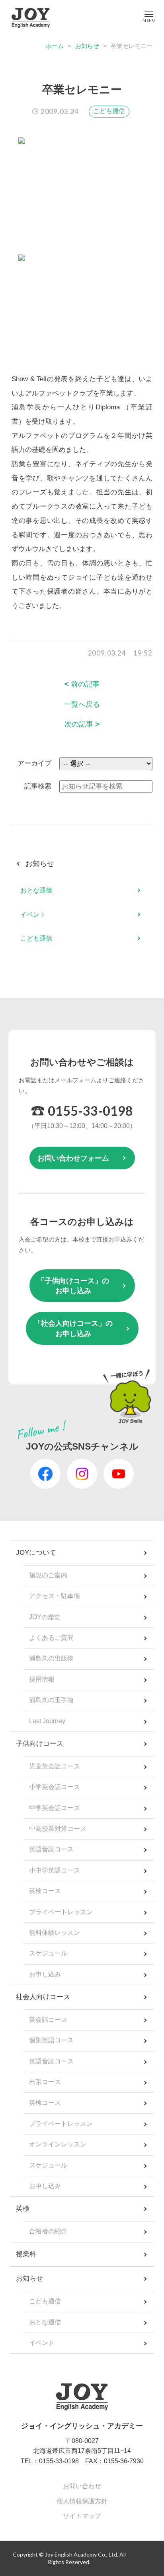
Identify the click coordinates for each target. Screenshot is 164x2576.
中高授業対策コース (58, 1829)
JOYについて (36, 1553)
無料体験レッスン (55, 1933)
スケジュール (48, 1953)
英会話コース (48, 2020)
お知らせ (87, 46)
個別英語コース (51, 2040)
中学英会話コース (55, 1808)
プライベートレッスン (61, 1912)
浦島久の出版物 (51, 1658)
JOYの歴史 (45, 1617)
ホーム (55, 46)
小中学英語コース (55, 1870)
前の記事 (82, 684)
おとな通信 (36, 890)
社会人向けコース (43, 1997)
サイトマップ (82, 2516)
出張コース (45, 2082)
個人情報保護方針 (82, 2501)
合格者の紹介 (48, 2231)
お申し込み (45, 1974)
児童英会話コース (55, 1766)
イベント (33, 915)
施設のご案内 (48, 1575)
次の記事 (82, 724)
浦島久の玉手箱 (51, 1700)
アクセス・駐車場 (55, 1596)
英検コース (45, 1891)
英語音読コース (51, 1849)
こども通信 (109, 111)
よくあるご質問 (51, 1638)
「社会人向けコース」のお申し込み (73, 1328)
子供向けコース (40, 1744)
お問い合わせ (82, 2486)
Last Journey (47, 1721)
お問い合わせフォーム (73, 1158)
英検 (23, 2209)
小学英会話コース (55, 1787)
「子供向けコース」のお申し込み (73, 1286)
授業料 (26, 2254)
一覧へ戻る (82, 704)
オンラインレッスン (58, 2144)
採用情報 (42, 1679)
